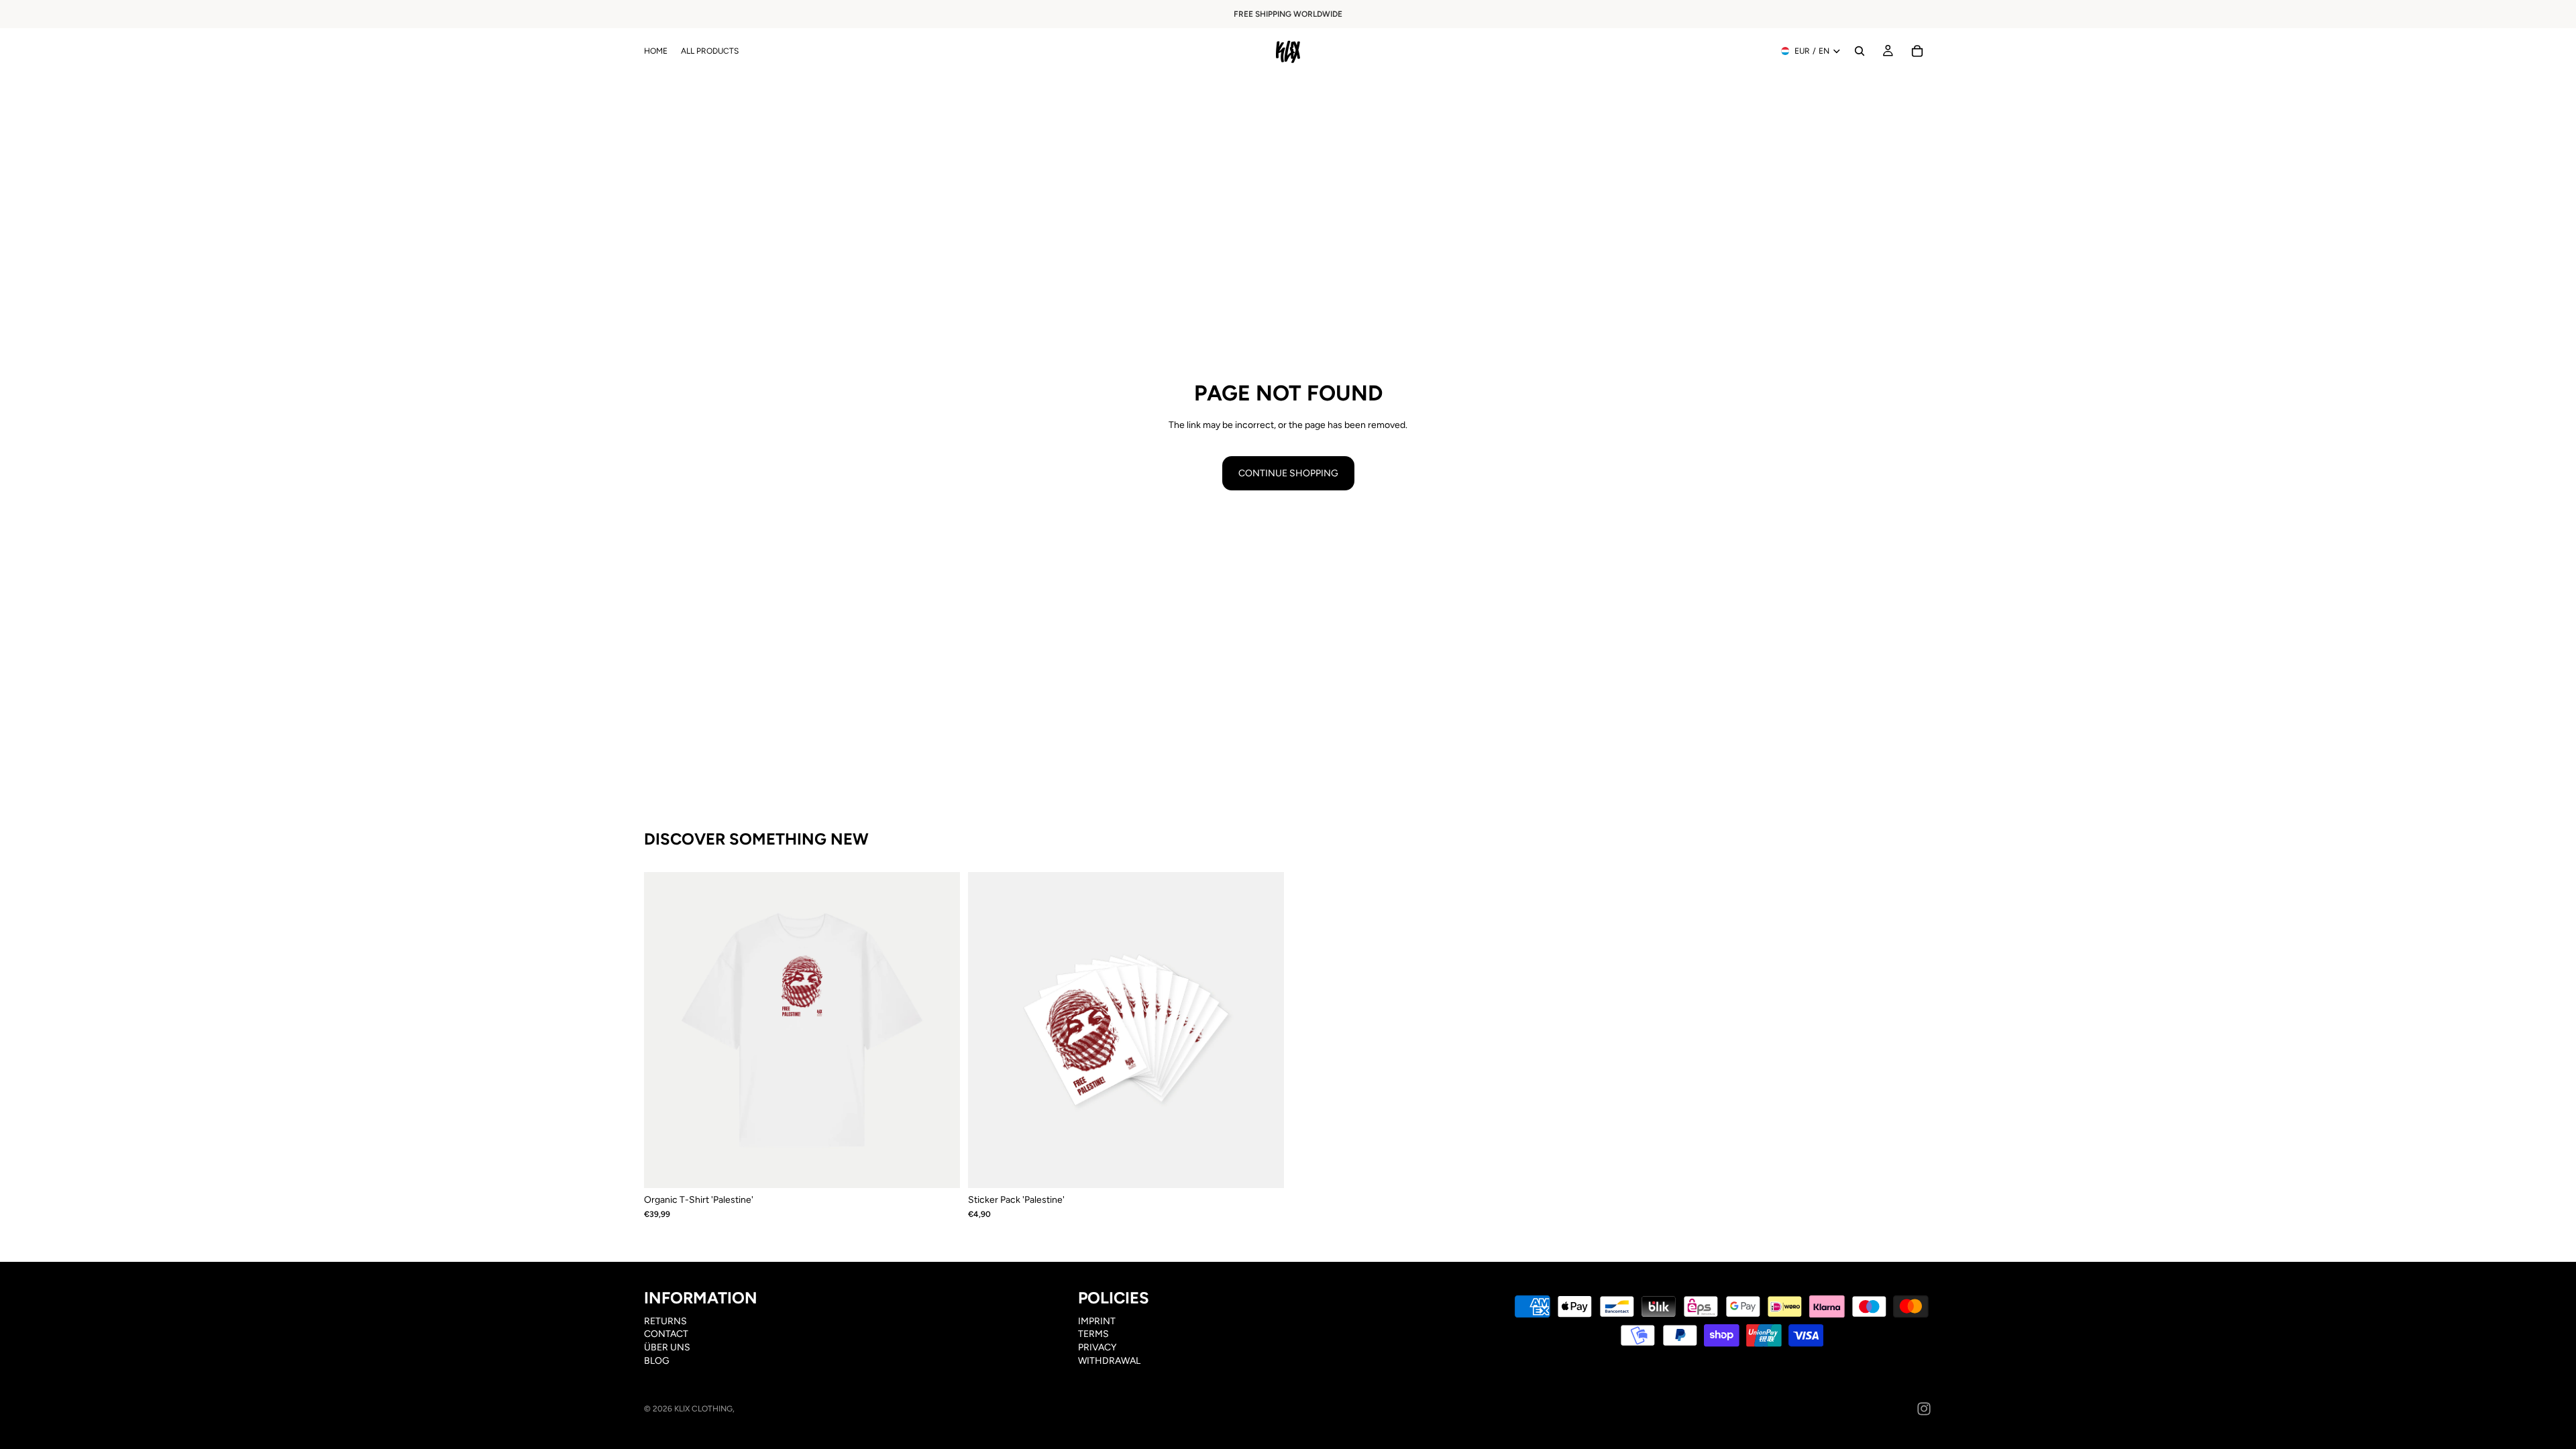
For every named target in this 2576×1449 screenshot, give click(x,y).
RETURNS (665, 1321)
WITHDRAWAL (1109, 1360)
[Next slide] (940, 1030)
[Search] (1860, 51)
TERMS (1093, 1334)
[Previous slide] (664, 1030)
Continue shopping (1288, 473)
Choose (951, 1168)
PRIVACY (1097, 1347)
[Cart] (1917, 51)
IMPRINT (1097, 1321)
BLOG (657, 1360)
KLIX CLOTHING (703, 1409)
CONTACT (666, 1334)
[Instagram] (1924, 1409)
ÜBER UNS (667, 1347)
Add (1275, 1168)
